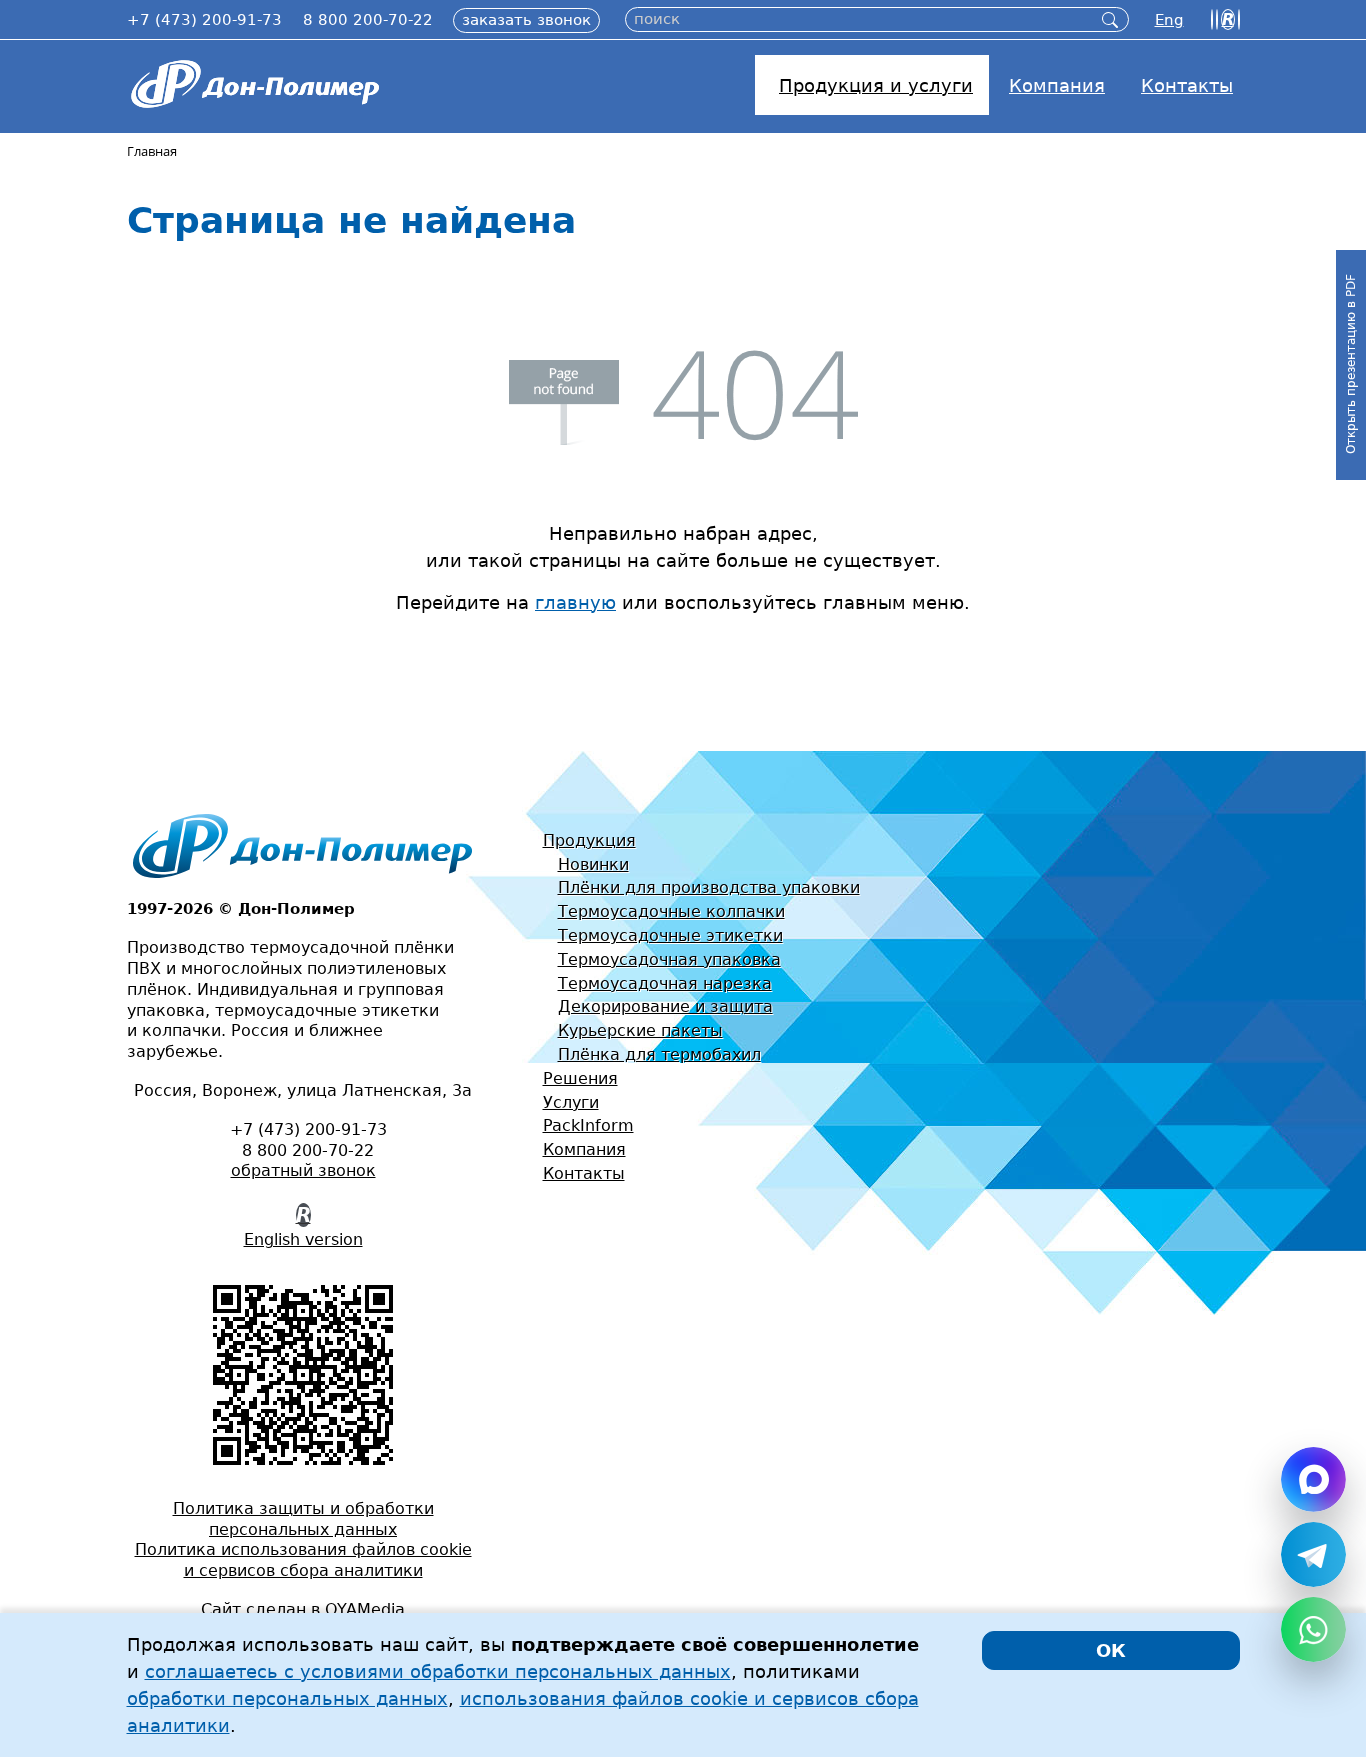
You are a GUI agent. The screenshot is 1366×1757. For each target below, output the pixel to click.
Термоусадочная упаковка (669, 959)
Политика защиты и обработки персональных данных (303, 1519)
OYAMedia (365, 1609)
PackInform (588, 1125)
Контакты (584, 1173)
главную (575, 602)
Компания (584, 1149)
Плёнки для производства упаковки (709, 887)
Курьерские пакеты (640, 1030)
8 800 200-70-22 (368, 20)
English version (303, 1239)
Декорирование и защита (665, 1006)
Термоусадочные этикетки (670, 935)
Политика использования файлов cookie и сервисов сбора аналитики (303, 1560)
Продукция (589, 840)
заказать (526, 20)
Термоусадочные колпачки (671, 911)
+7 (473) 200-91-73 (204, 20)
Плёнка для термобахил (659, 1054)
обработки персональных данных (287, 1698)
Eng (1169, 20)
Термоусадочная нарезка (665, 983)
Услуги (571, 1102)
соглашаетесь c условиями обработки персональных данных (438, 1671)
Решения (580, 1078)
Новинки (593, 864)
